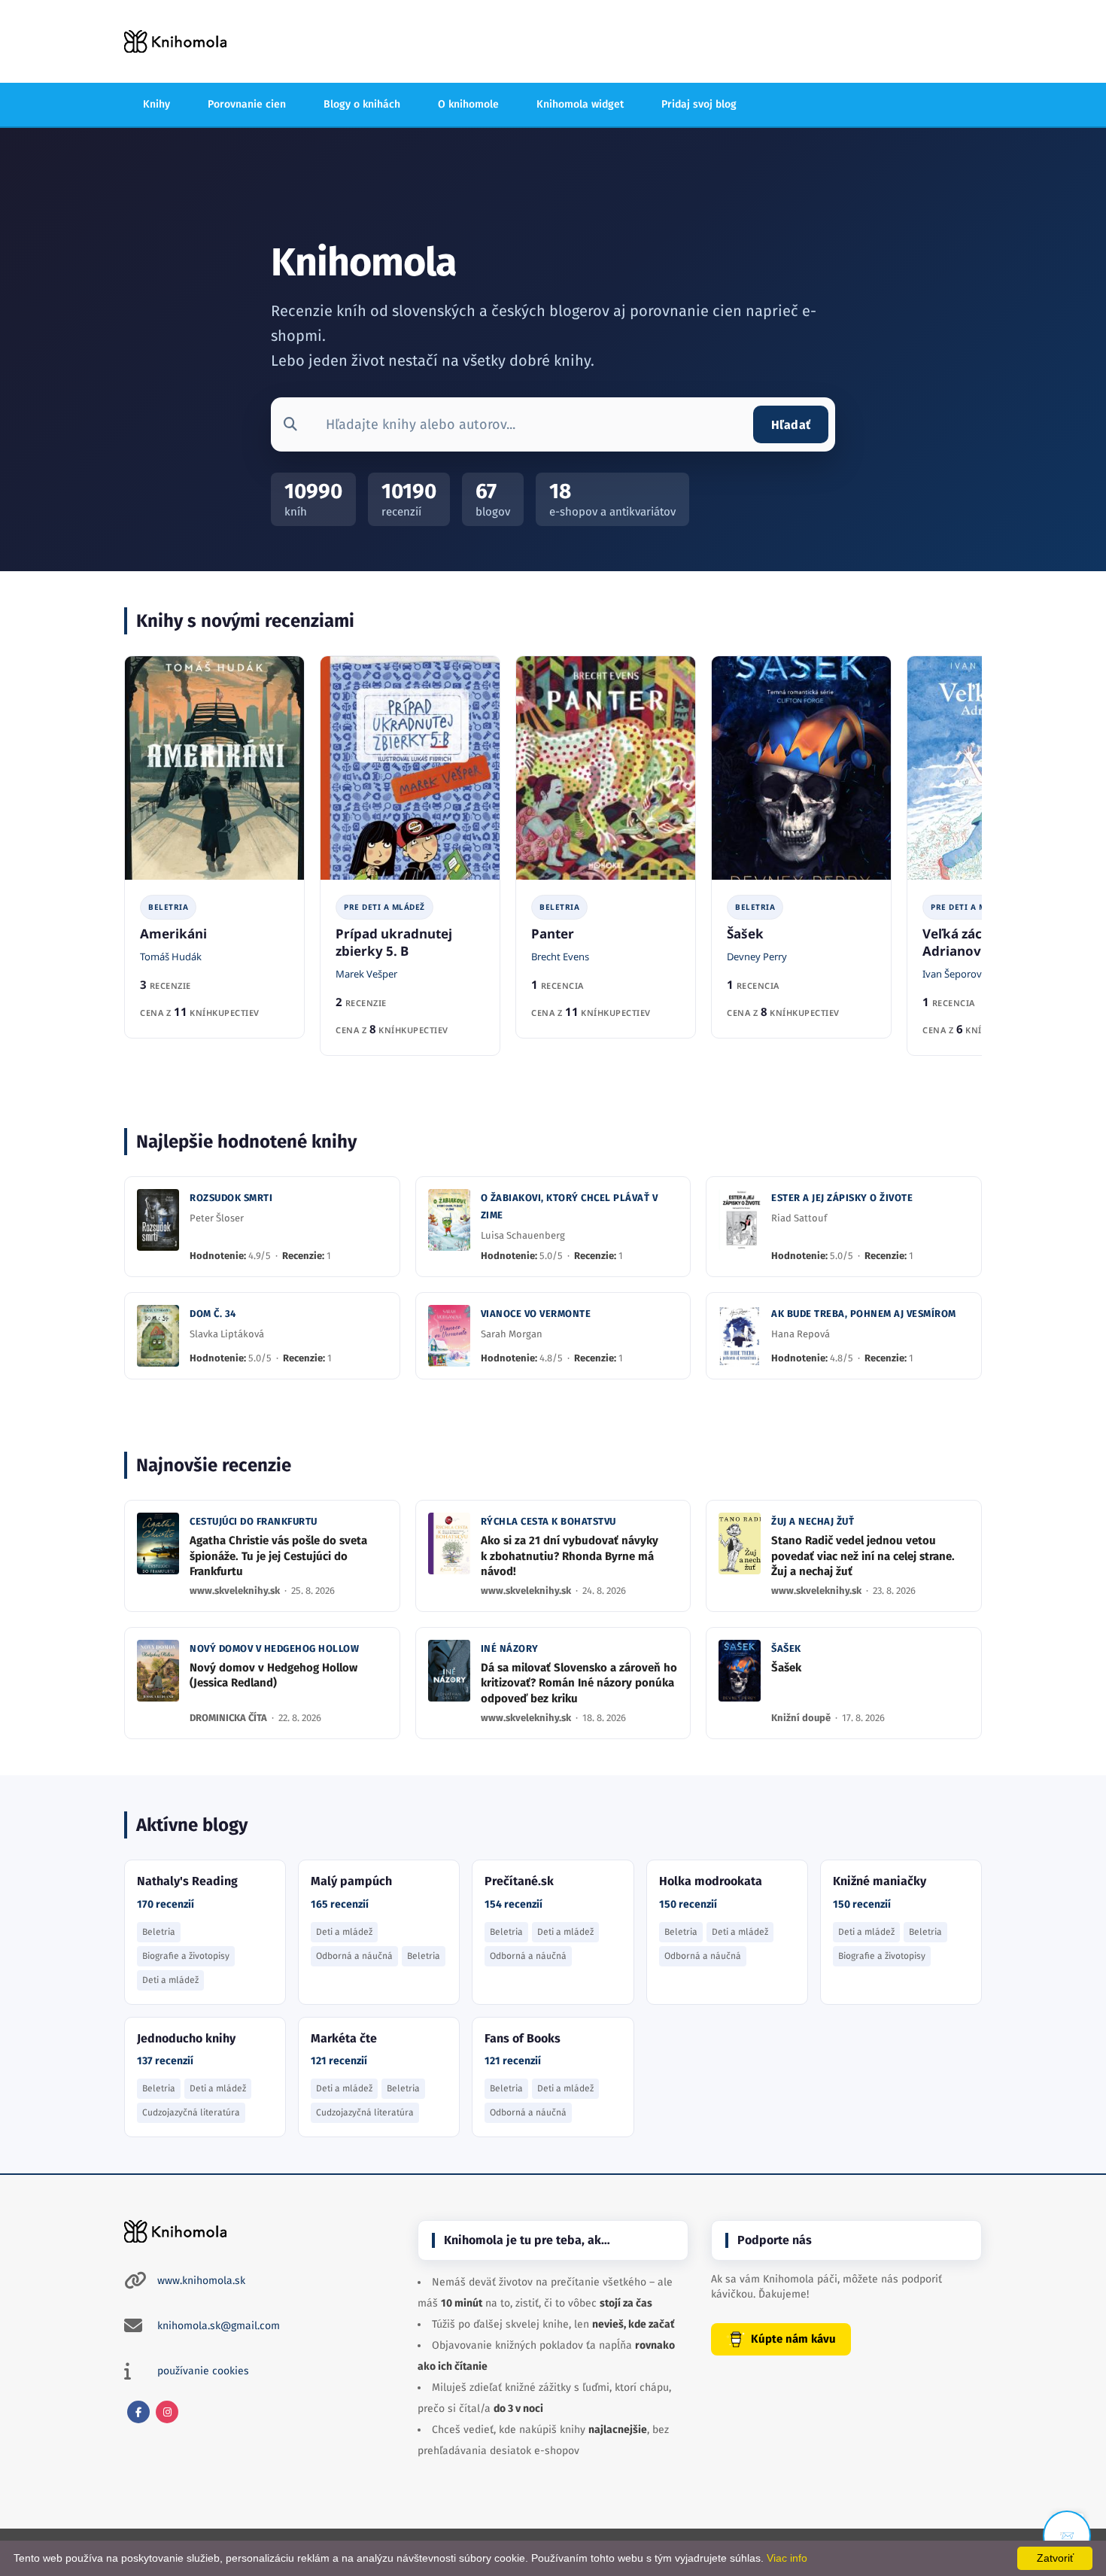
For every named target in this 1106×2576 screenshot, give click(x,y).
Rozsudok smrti (231, 1198)
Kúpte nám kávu (793, 2339)
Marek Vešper (366, 974)
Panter (553, 934)
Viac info (787, 2558)
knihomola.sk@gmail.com (219, 2326)
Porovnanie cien (247, 104)
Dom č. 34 (213, 1314)
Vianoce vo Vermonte (536, 1314)
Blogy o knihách (362, 104)
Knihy (156, 104)
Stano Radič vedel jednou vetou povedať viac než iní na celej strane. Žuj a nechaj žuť (863, 1556)
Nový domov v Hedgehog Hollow (274, 1648)
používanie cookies (203, 2371)
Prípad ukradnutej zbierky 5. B (394, 942)
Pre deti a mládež (384, 907)
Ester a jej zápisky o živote (842, 1198)
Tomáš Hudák (171, 956)
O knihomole (468, 104)
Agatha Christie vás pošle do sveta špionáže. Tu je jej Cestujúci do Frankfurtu (278, 1556)
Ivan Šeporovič (956, 974)
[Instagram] (167, 2412)
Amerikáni (173, 934)
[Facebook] (138, 2412)
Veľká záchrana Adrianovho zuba (977, 942)
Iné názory (510, 1648)
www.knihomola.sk (201, 2281)
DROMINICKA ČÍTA (229, 1718)
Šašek (745, 934)
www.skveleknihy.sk (236, 1591)
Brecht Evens (560, 956)
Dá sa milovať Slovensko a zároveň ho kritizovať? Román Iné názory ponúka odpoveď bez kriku (579, 1683)
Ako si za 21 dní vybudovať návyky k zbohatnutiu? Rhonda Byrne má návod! (570, 1556)
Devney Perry (757, 956)
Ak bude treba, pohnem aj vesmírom (864, 1314)
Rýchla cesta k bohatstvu (548, 1521)
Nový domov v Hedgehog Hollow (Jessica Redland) (273, 1675)
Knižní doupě (802, 1718)
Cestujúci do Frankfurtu (254, 1521)
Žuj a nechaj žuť (813, 1521)
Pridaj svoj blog (699, 104)
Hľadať (791, 425)
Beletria (168, 907)
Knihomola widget (580, 104)
